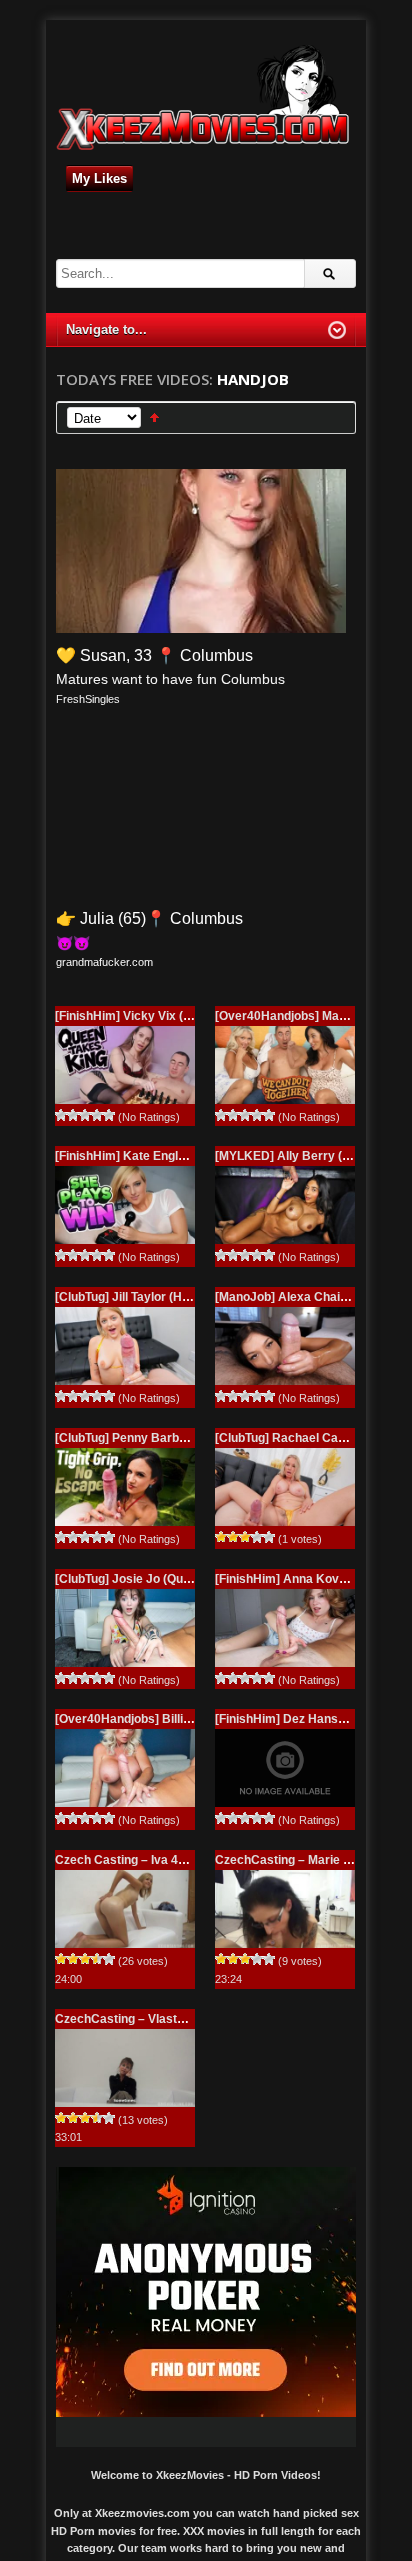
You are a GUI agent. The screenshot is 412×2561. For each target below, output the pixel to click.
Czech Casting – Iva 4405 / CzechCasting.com (185, 1860)
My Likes (99, 178)
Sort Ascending (154, 417)
